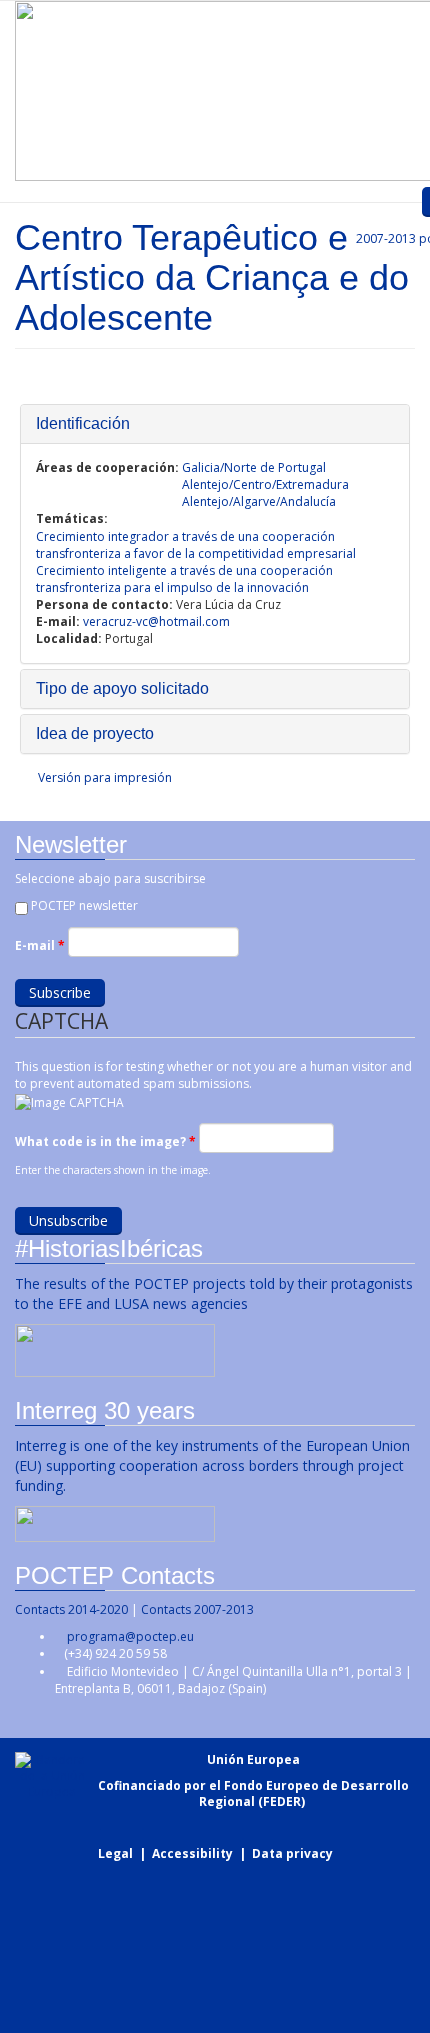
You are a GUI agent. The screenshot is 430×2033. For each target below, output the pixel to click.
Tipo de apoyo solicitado (122, 688)
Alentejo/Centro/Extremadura (265, 484)
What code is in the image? (105, 1141)
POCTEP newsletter (84, 905)
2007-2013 (384, 238)
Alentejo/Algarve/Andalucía (259, 501)
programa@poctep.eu (130, 1636)
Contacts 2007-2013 (197, 1609)
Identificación (83, 423)
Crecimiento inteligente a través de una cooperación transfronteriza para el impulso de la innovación (184, 579)
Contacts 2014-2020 (71, 1609)
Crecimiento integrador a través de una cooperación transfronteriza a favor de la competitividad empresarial (196, 545)
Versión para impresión (105, 777)
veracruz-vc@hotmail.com (156, 621)
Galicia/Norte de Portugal (254, 467)
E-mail (40, 945)
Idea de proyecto (95, 733)
